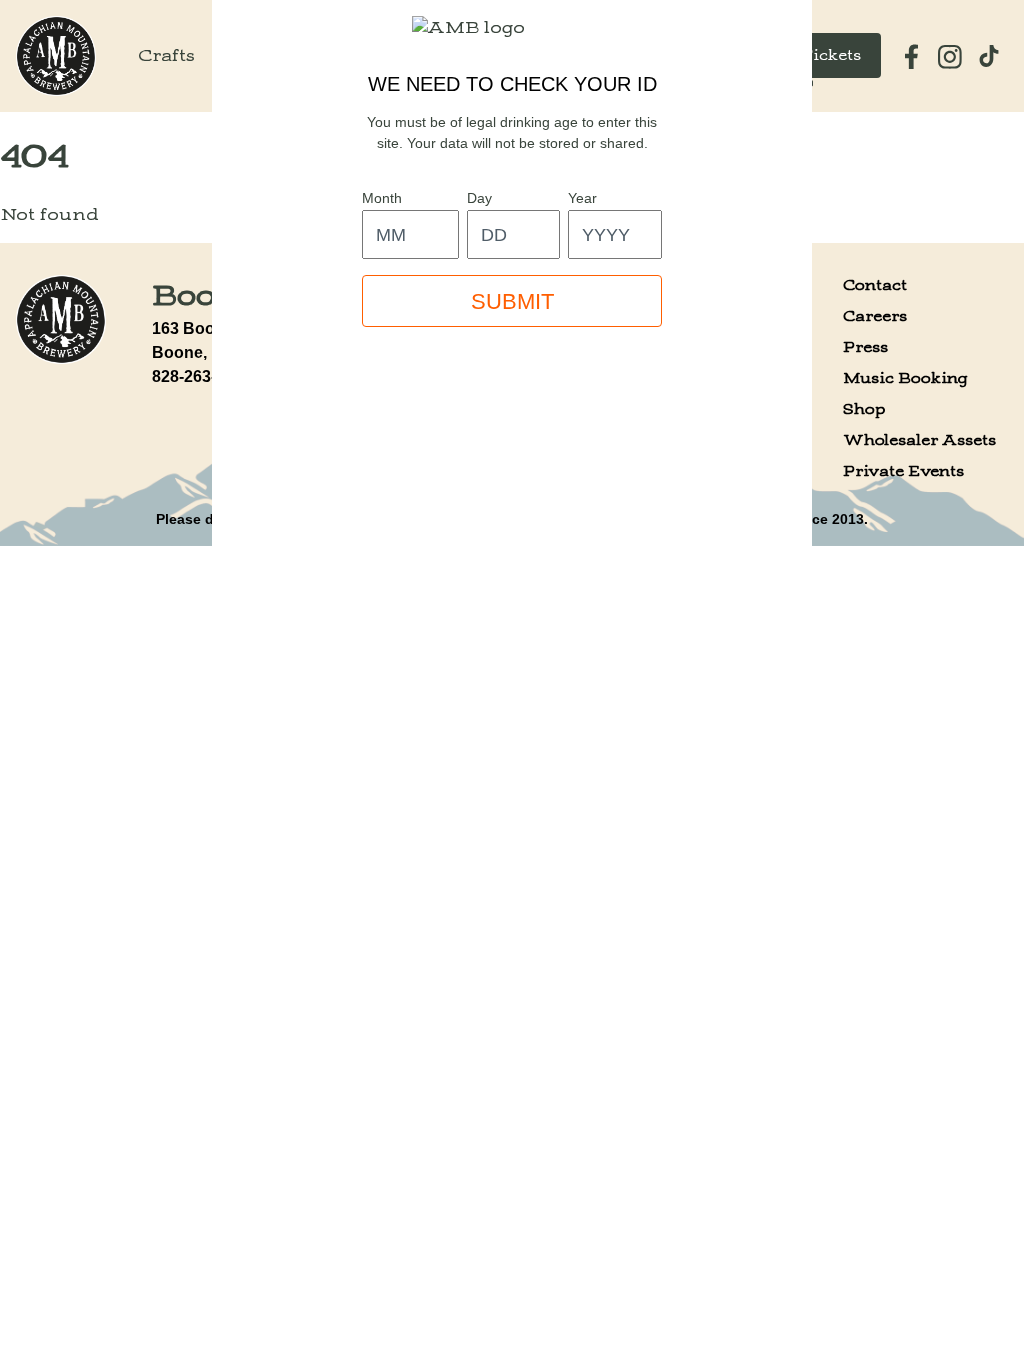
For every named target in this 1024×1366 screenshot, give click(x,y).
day (479, 198)
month (382, 198)
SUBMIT (512, 301)
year (582, 198)
